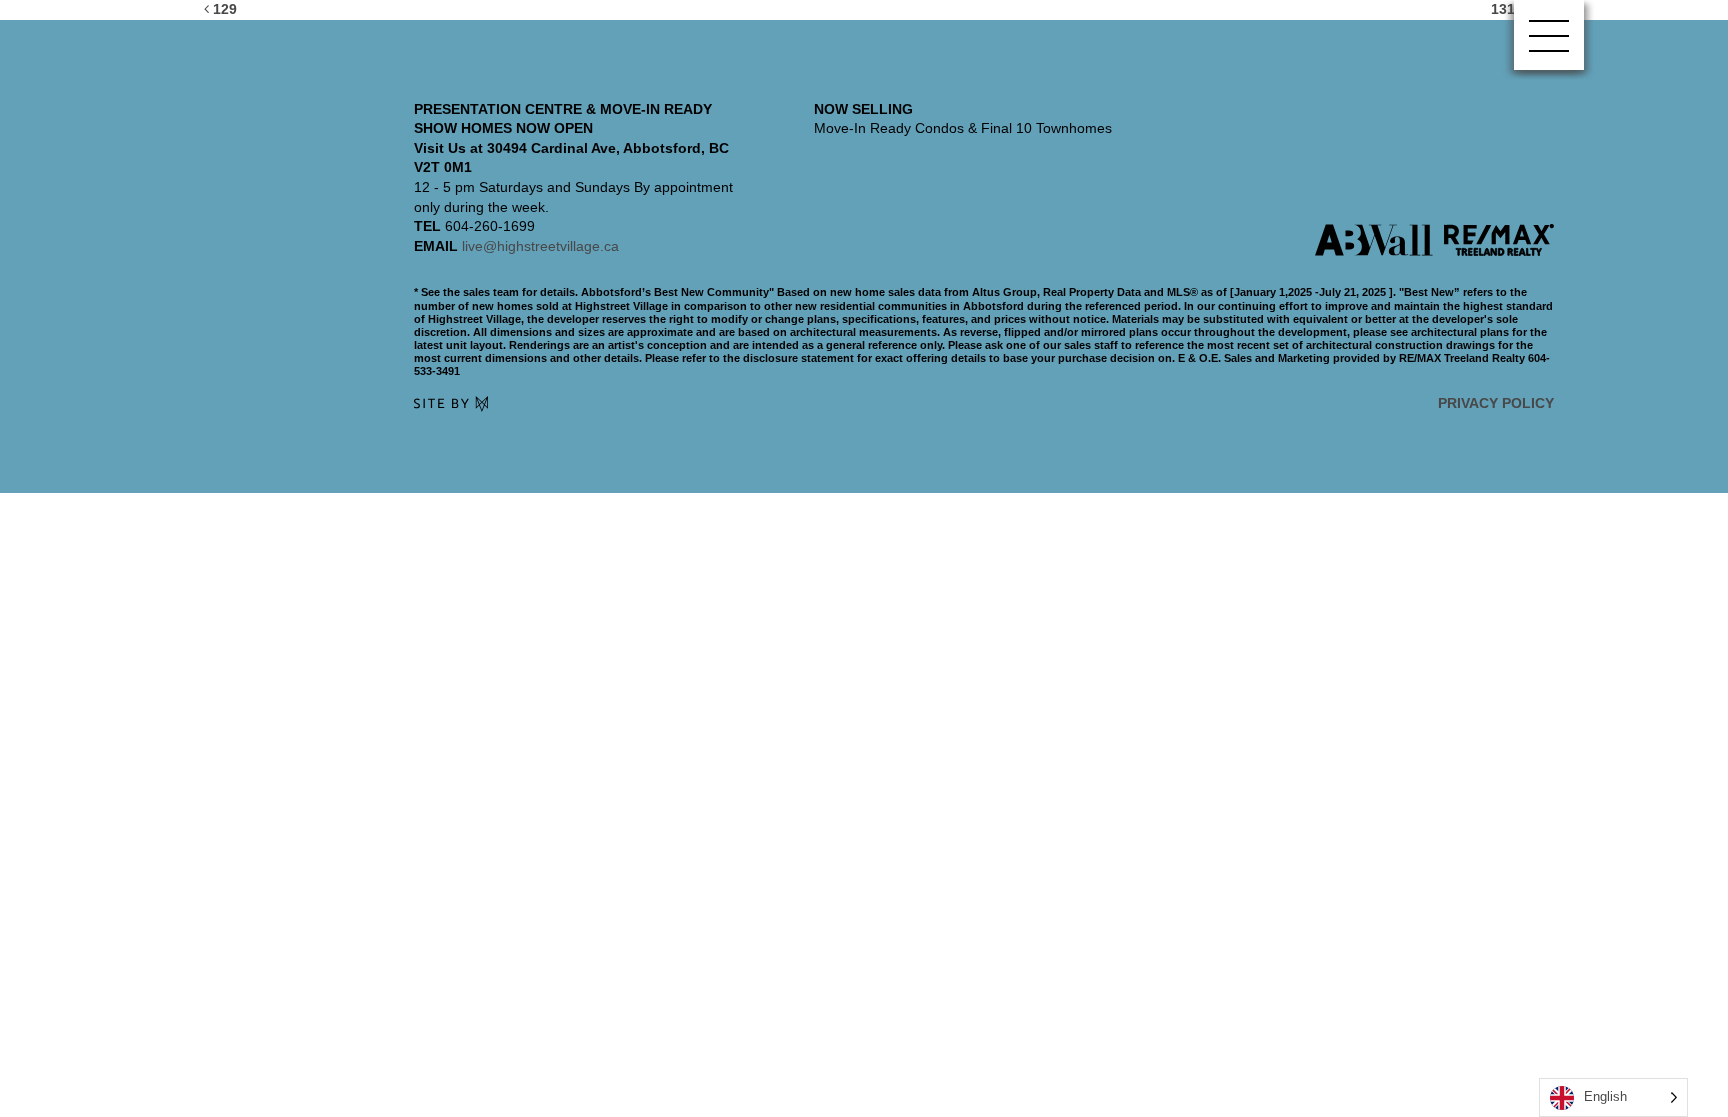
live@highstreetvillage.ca (540, 246)
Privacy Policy (1496, 403)
